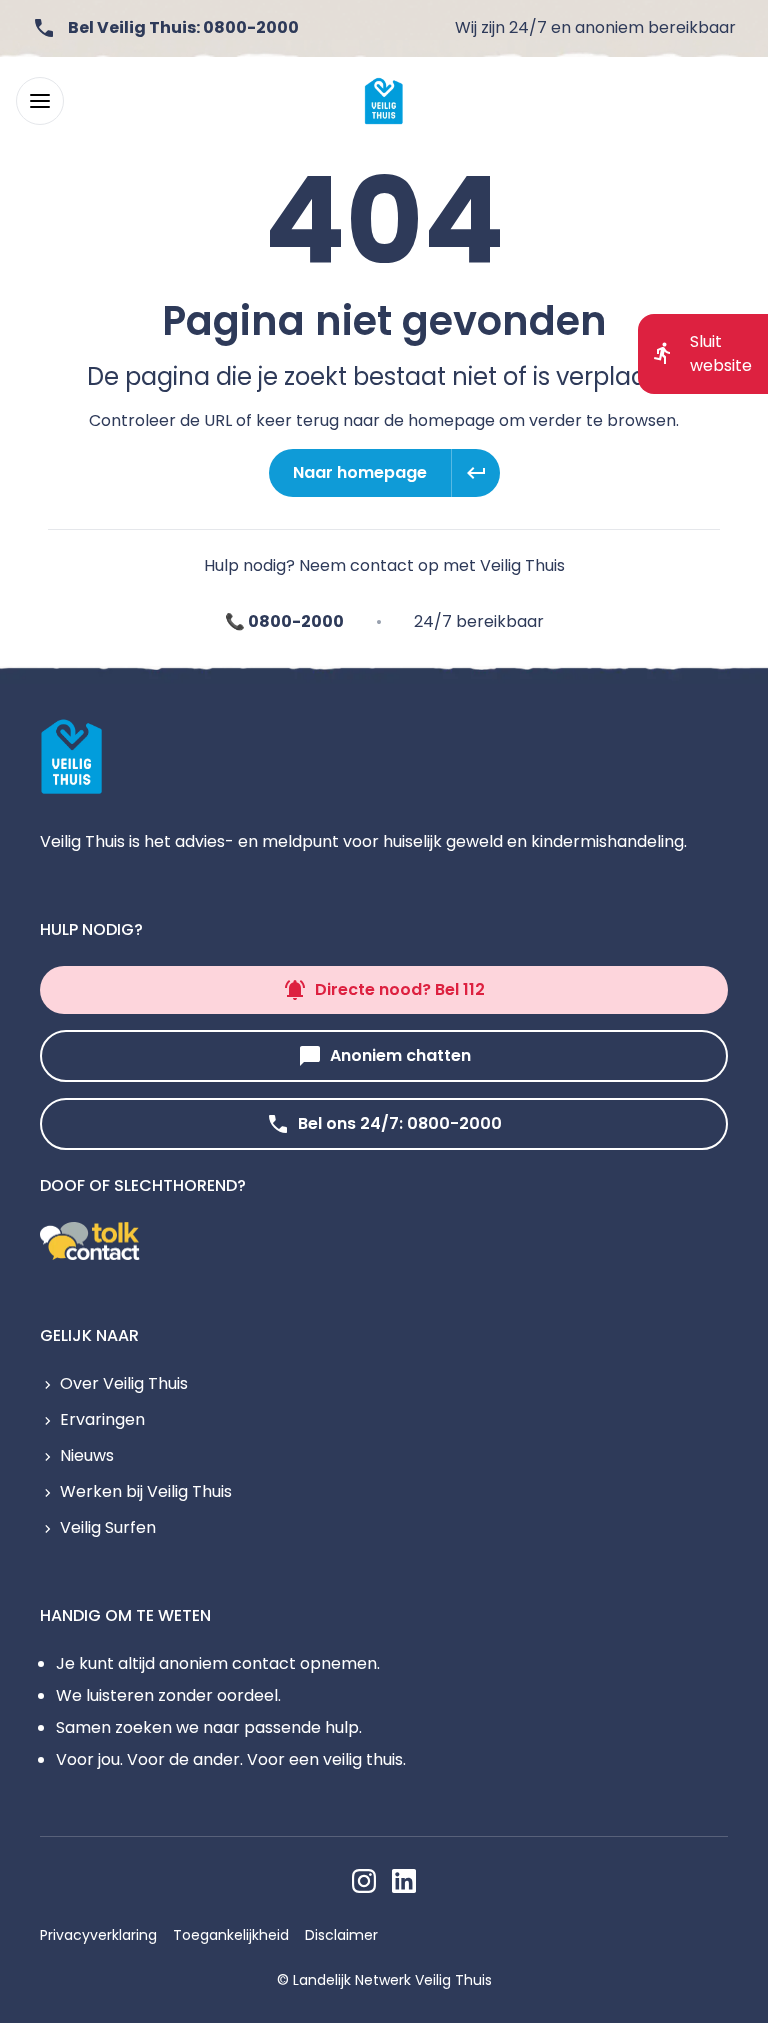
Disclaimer (341, 1935)
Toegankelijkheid (231, 1935)
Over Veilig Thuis (124, 1383)
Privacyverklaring (98, 1935)
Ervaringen (102, 1419)
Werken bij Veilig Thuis (146, 1491)
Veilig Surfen (108, 1527)
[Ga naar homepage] (384, 101)
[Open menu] (40, 101)
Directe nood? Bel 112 (400, 989)
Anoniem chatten (400, 1055)
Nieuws (87, 1455)
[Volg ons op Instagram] (364, 1881)
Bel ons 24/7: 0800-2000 (400, 1123)
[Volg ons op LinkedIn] (404, 1881)
